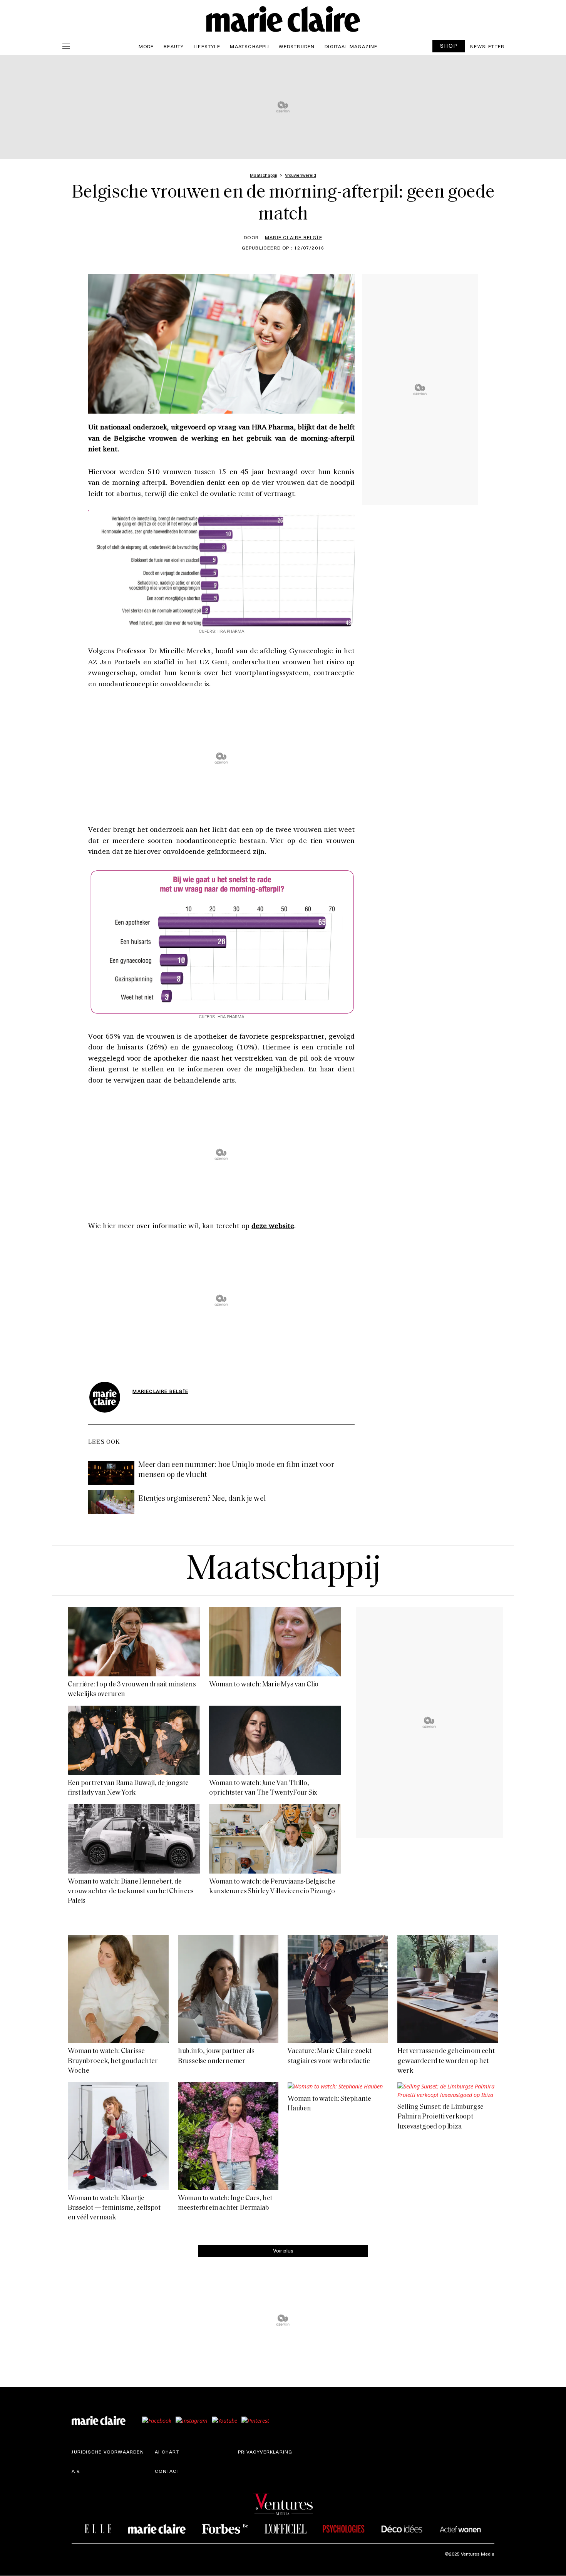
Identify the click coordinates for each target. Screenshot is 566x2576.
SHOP (449, 46)
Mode (146, 46)
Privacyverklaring (265, 2452)
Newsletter (487, 46)
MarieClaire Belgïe (160, 1391)
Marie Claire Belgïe (294, 237)
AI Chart (167, 2452)
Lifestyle (207, 46)
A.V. (76, 2471)
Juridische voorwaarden (108, 2452)
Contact (167, 2471)
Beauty (174, 46)
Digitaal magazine (351, 46)
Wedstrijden (297, 46)
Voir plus (283, 2250)
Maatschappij (249, 46)
